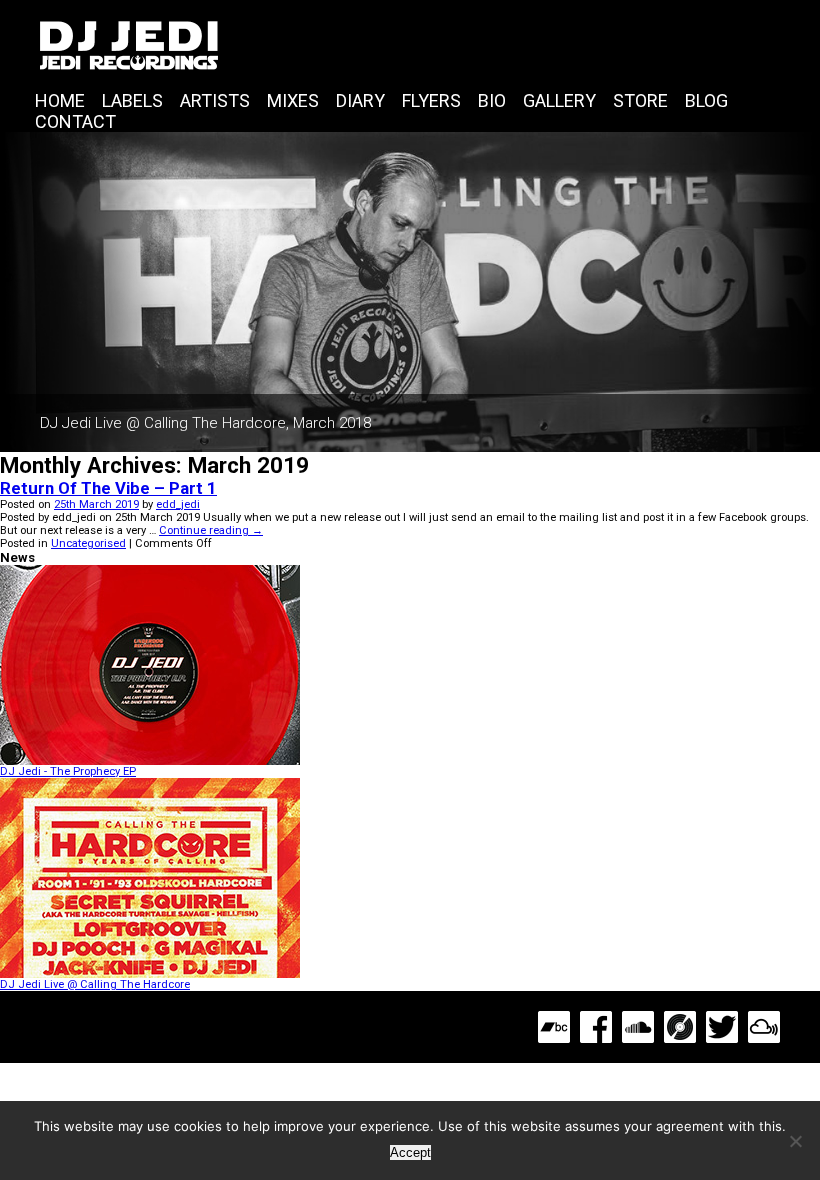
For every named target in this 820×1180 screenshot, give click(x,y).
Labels (132, 100)
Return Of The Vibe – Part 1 (108, 488)
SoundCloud (638, 1027)
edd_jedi (178, 504)
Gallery (559, 100)
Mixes (293, 100)
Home (60, 100)
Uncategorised (88, 543)
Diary (360, 100)
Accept (410, 1152)
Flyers (431, 100)
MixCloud (764, 1027)
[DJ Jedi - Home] (410, 45)
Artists (215, 100)
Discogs (680, 1027)
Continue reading (211, 530)
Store (640, 100)
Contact (75, 121)
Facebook (596, 1027)
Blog (706, 100)
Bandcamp (554, 1027)
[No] (795, 1141)
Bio (492, 100)
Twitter (722, 1027)
